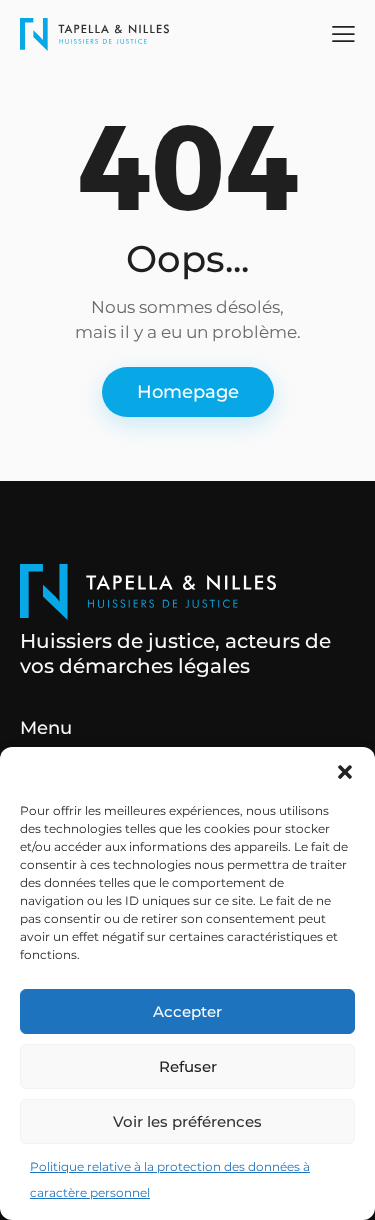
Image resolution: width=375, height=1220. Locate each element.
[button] (345, 772)
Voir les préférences (187, 1121)
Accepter (187, 1011)
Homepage (188, 392)
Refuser (188, 1066)
